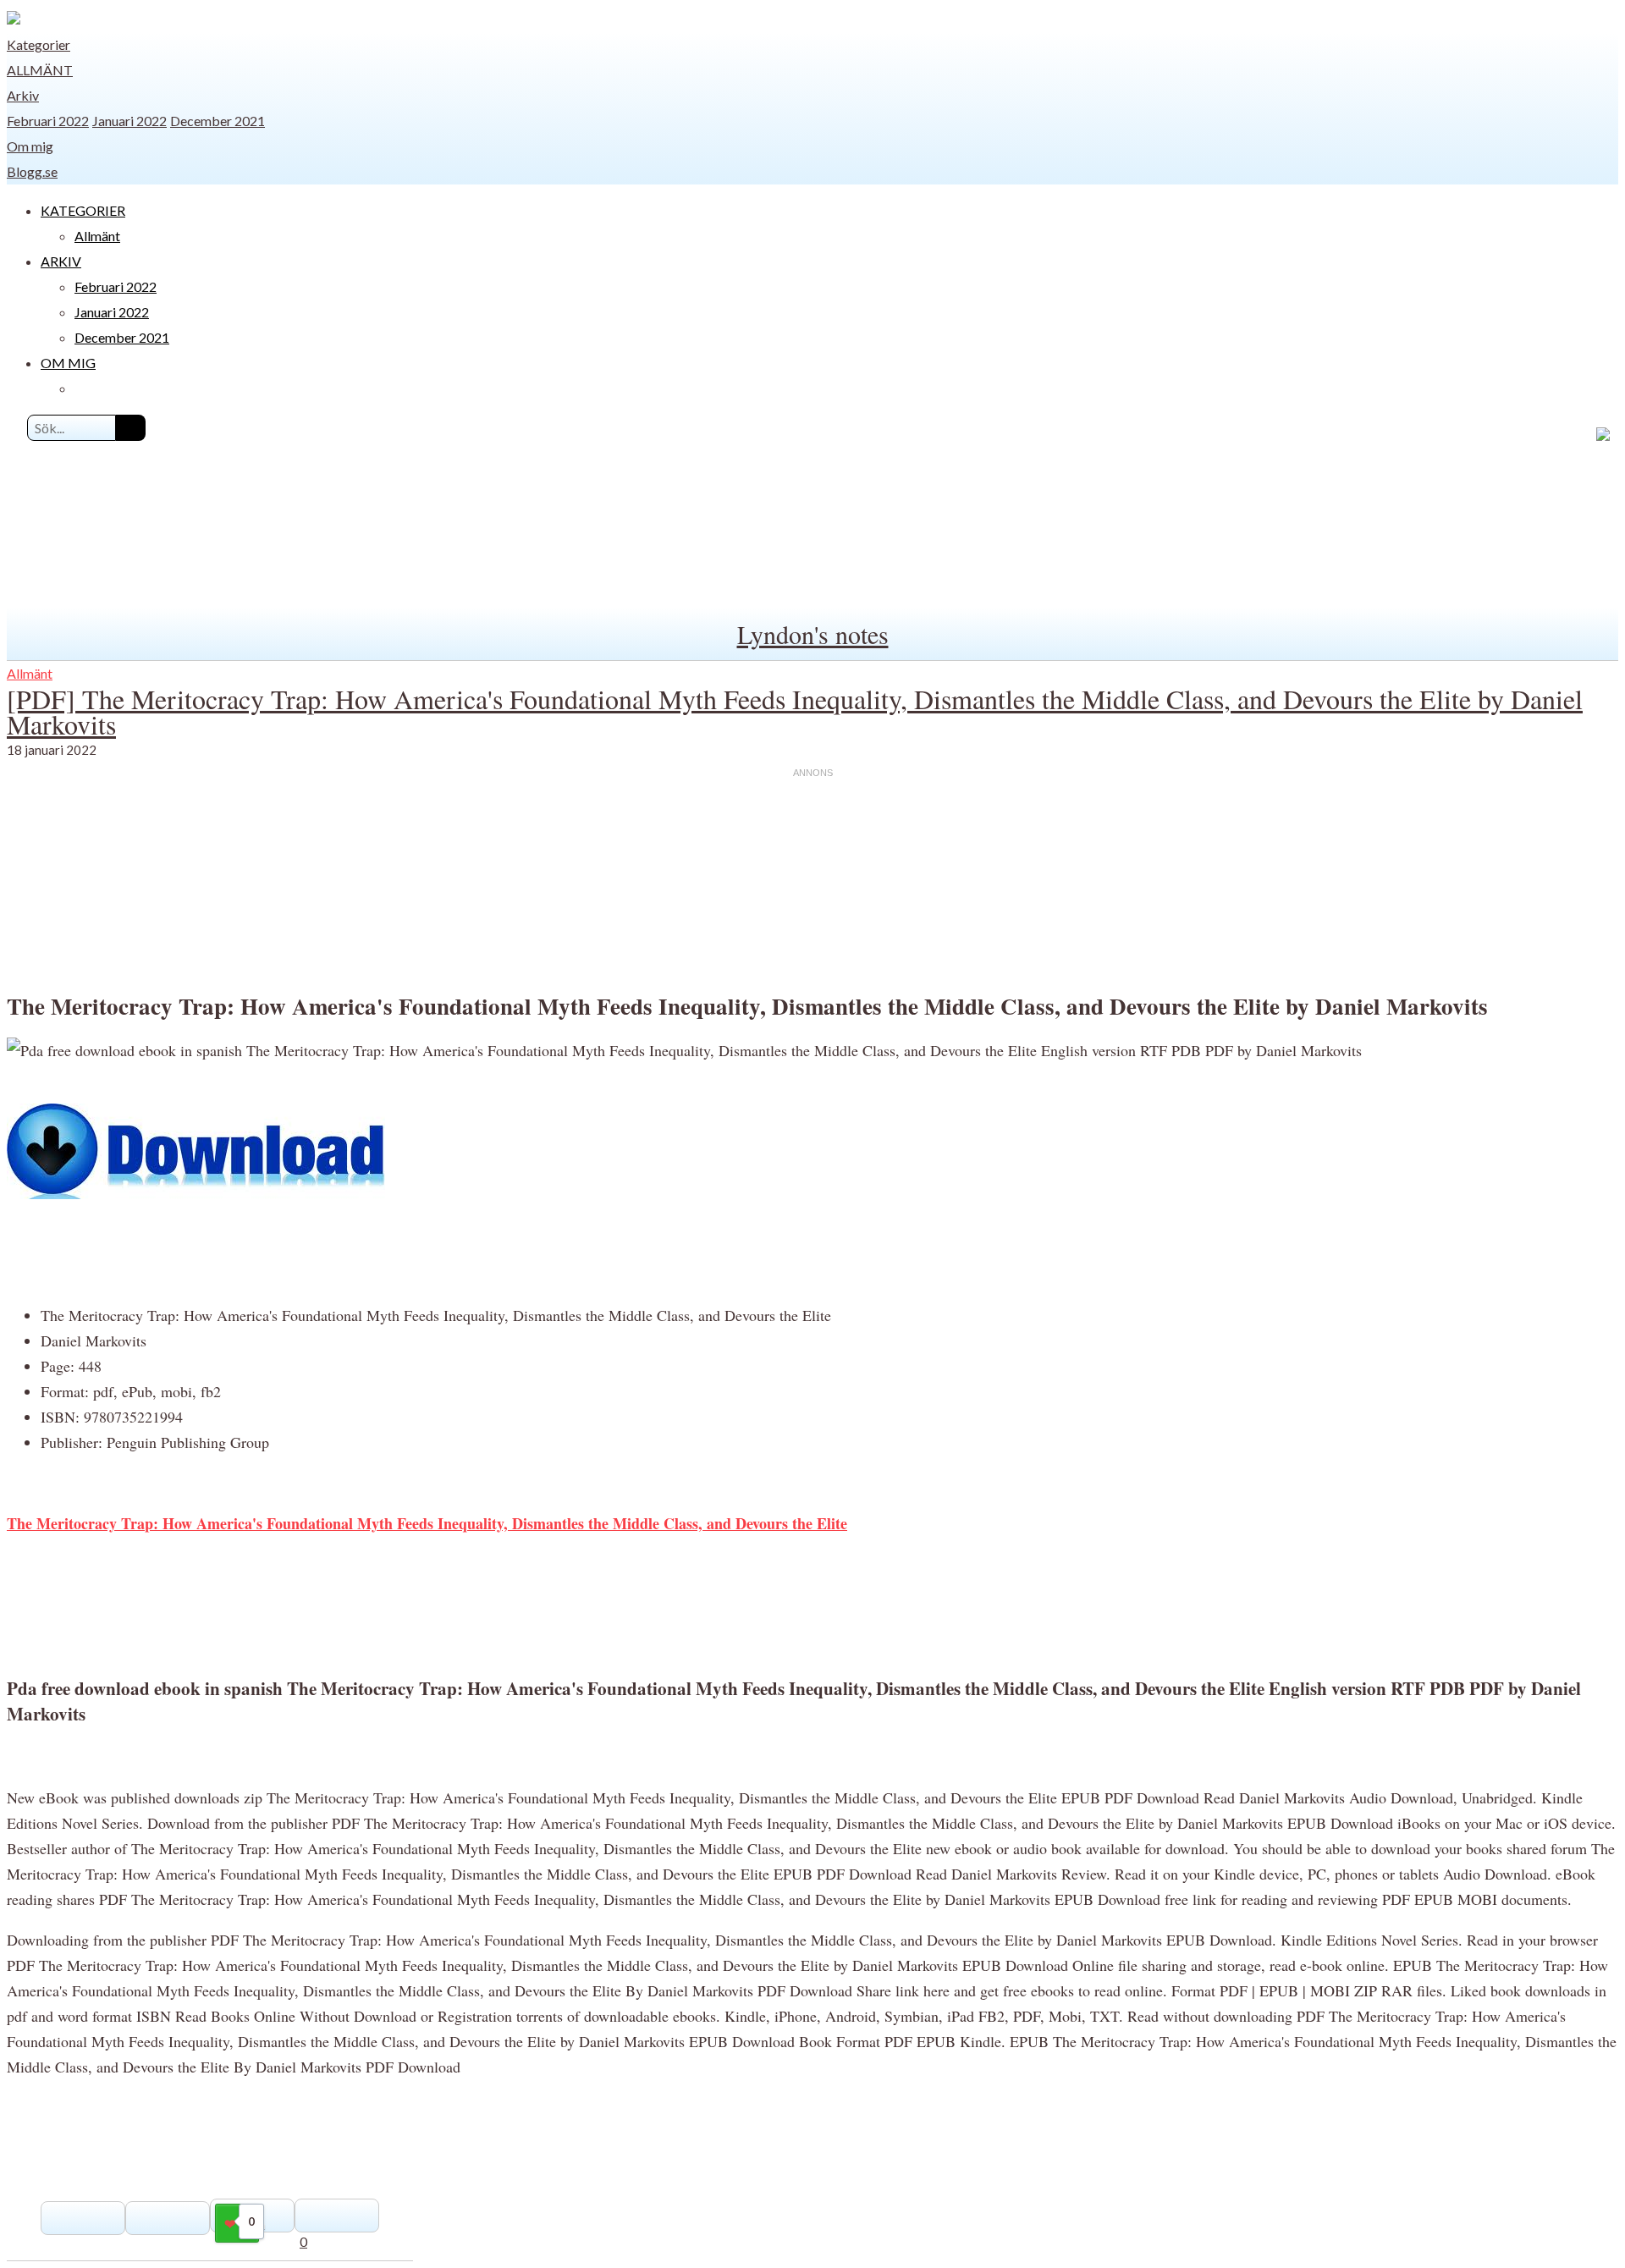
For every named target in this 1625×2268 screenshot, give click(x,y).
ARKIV (61, 261)
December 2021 (218, 121)
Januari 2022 (129, 121)
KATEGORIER (83, 210)
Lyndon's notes (813, 634)
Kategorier (39, 44)
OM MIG (68, 363)
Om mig (30, 146)
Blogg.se (32, 171)
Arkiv (23, 95)
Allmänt (40, 70)
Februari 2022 (48, 121)
